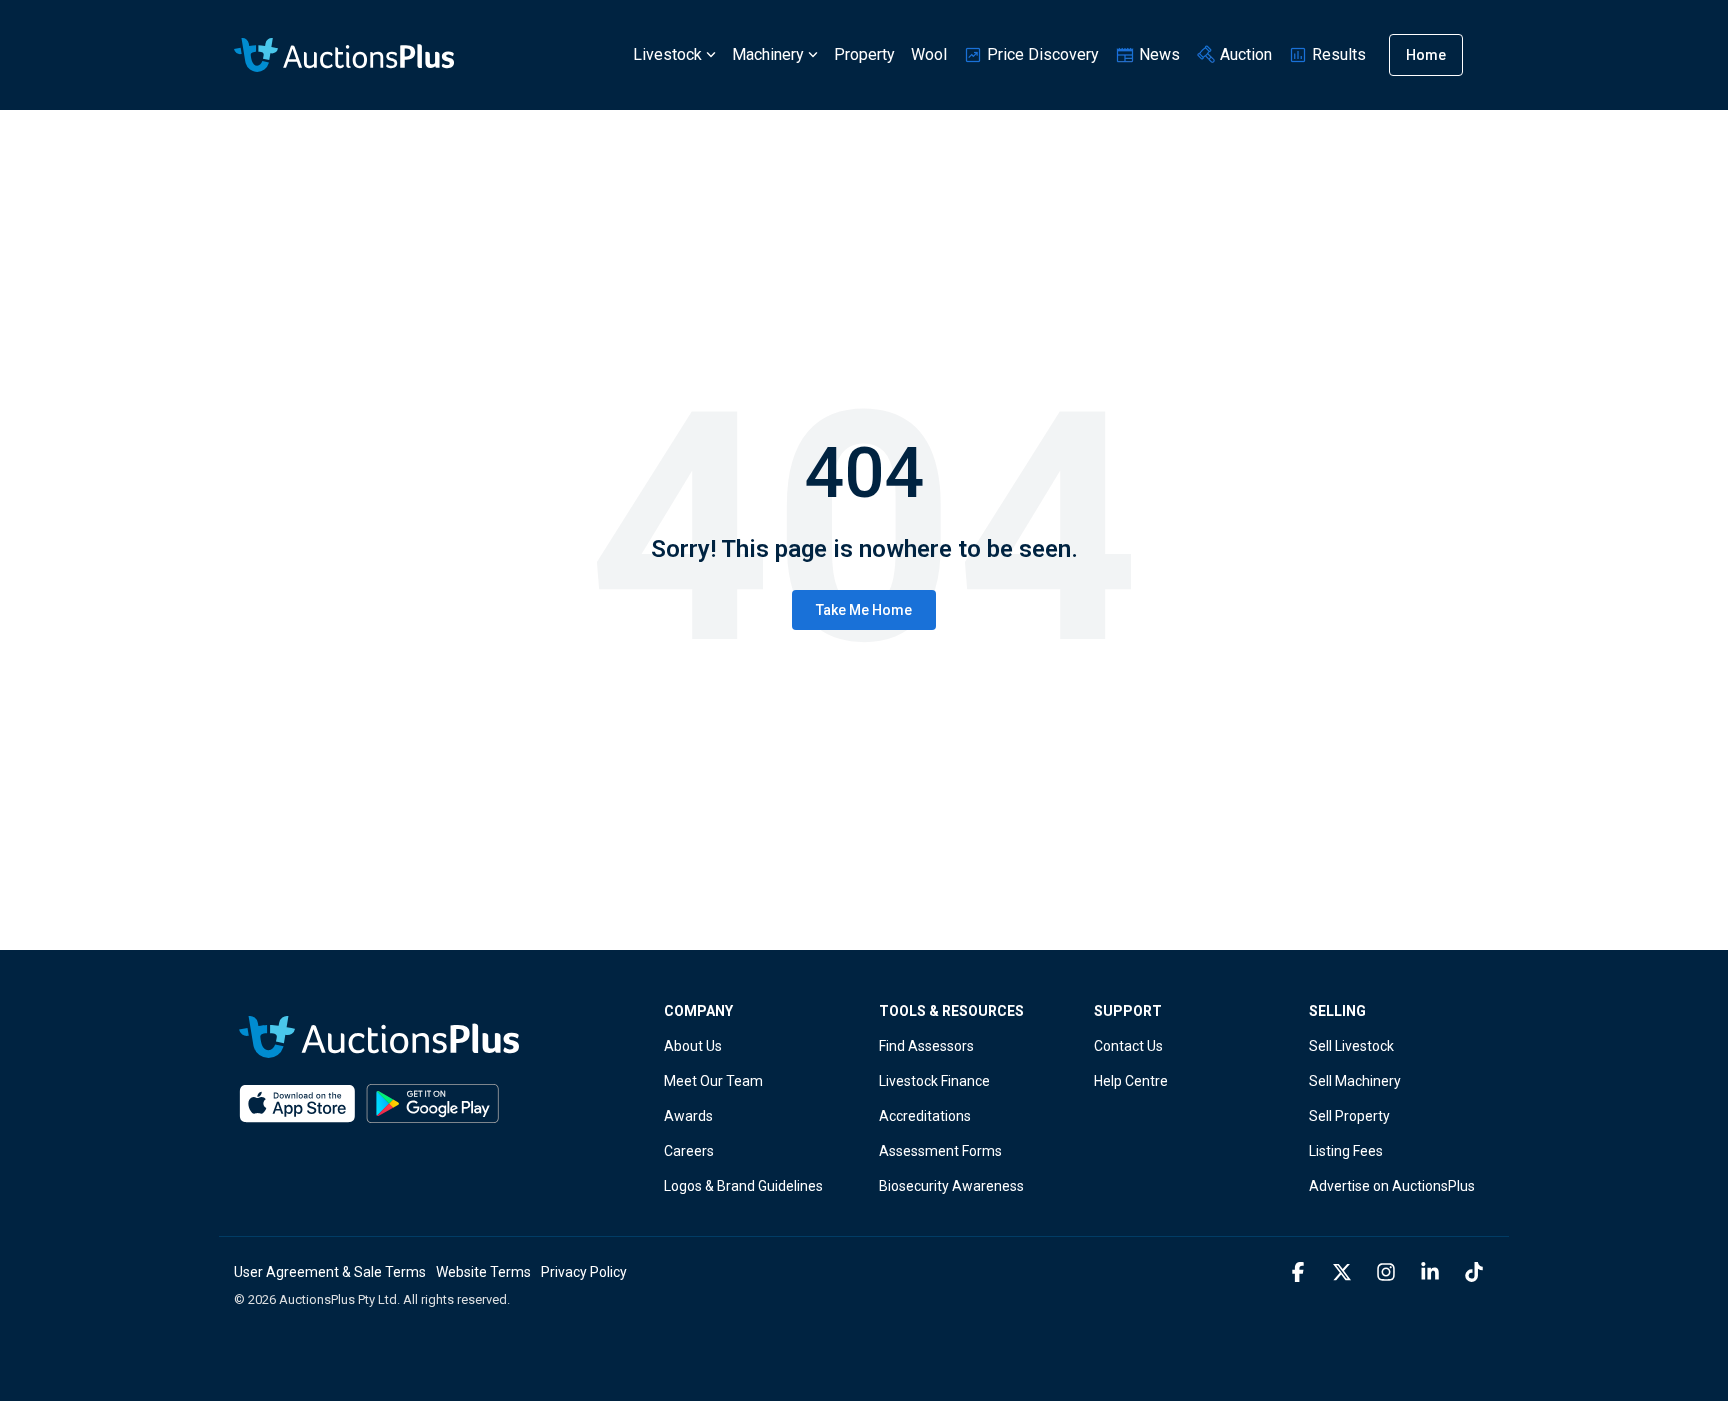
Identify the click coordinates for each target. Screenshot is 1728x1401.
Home (1426, 55)
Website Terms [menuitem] (483, 1272)
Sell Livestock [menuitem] (1351, 1046)
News (1157, 54)
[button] (1300, 1273)
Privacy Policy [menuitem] (584, 1272)
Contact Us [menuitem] (1128, 1046)
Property (864, 54)
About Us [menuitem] (693, 1046)
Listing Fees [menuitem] (1346, 1151)
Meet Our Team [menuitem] (713, 1081)
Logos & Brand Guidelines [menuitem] (743, 1186)
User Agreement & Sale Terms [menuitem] (330, 1272)
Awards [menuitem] (688, 1116)
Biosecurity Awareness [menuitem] (951, 1186)
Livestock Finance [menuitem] (934, 1081)
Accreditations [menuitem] (925, 1116)
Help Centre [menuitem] (1131, 1081)
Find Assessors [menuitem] (926, 1046)
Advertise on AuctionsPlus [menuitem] (1392, 1186)
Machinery (768, 54)
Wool (929, 54)
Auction (1244, 54)
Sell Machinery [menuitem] (1355, 1081)
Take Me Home (864, 610)
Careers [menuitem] (689, 1151)
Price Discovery (1041, 54)
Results (1337, 54)
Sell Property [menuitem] (1349, 1116)
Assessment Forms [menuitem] (940, 1151)
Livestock (667, 54)
